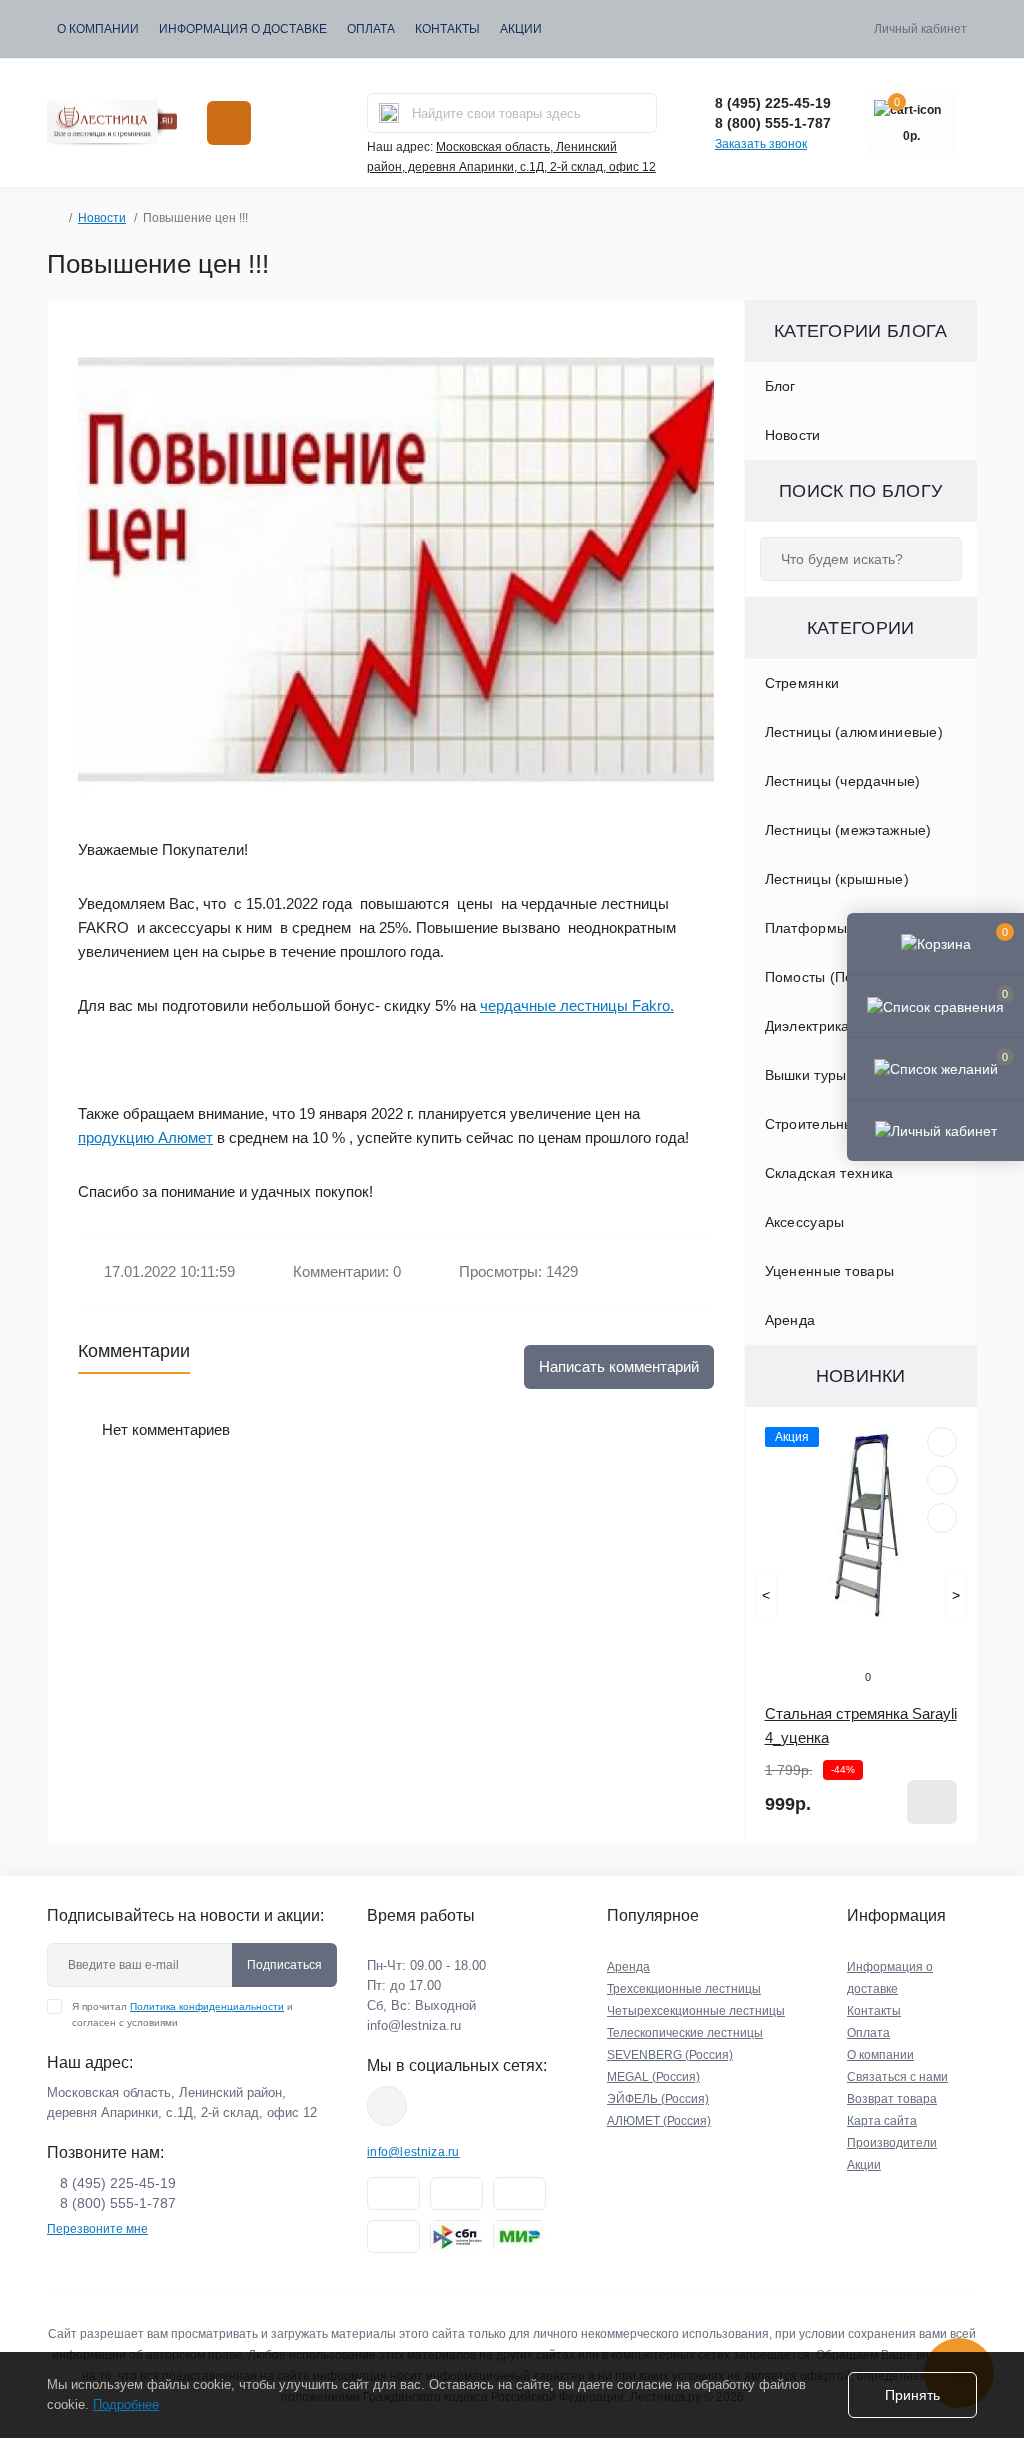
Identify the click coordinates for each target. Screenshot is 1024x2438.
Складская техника (829, 1173)
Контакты (447, 29)
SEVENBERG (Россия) (670, 2055)
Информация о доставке (243, 29)
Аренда (790, 1320)
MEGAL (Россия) (653, 2077)
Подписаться (284, 1965)
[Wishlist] (942, 1480)
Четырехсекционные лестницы (696, 2011)
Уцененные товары (830, 1271)
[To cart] (932, 1802)
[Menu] (229, 123)
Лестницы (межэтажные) (848, 830)
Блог (780, 386)
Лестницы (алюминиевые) (854, 732)
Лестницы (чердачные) (843, 781)
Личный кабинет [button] (920, 29)
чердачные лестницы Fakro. (577, 1005)
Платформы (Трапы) (835, 928)
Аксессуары (805, 1222)
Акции (521, 29)
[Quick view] (942, 1442)
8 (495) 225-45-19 (773, 103)
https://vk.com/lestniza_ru (387, 2106)
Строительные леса (832, 1124)
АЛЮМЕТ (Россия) (659, 2121)
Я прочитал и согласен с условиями (182, 2014)
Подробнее (126, 2404)
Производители (892, 2143)
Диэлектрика (807, 1026)
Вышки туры (806, 1075)
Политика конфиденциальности (207, 2006)
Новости (102, 218)
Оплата (371, 29)
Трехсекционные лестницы (684, 1989)
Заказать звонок (761, 144)
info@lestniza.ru (414, 2025)
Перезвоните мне (97, 2229)
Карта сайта (882, 2121)
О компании (98, 29)
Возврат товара (892, 2099)
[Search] (389, 113)
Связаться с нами (897, 2077)
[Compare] (942, 1518)
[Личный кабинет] (935, 1130)
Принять (912, 2395)
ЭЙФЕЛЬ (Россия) (658, 2099)
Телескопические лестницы (685, 2033)
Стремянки (802, 683)
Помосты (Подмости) (836, 977)
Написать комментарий (619, 1366)
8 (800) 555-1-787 (773, 123)
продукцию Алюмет (145, 1137)
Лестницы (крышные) (837, 879)
